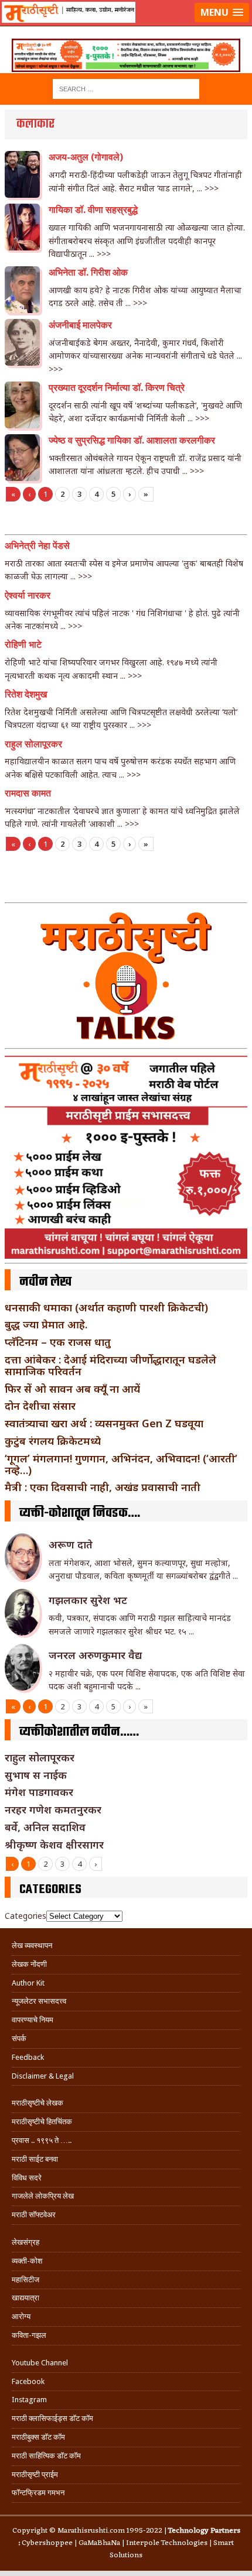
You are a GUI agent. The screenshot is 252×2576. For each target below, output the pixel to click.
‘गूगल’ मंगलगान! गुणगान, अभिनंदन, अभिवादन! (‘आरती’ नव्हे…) (121, 1464)
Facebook (28, 2381)
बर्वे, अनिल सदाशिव (45, 1827)
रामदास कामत (28, 793)
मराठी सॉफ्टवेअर (34, 2215)
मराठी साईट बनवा (35, 2159)
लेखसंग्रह (25, 2242)
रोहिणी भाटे (23, 645)
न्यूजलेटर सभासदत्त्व (39, 2001)
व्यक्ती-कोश (27, 2261)
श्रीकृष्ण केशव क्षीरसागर (54, 1845)
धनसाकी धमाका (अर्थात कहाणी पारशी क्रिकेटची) (106, 1307)
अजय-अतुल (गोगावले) (86, 157)
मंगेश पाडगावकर (39, 1792)
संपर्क (19, 2039)
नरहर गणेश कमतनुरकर (53, 1809)
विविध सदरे (27, 2178)
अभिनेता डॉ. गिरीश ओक (88, 272)
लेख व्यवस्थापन (32, 1945)
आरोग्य (21, 2316)
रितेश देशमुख (26, 694)
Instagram (29, 2400)
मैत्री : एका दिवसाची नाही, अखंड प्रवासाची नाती (103, 1487)
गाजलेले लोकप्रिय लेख (43, 2196)
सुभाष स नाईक (36, 1775)
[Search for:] (126, 88)
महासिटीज (25, 2280)
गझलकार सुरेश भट (88, 1600)
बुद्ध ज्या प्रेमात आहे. (46, 1324)
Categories (25, 1916)
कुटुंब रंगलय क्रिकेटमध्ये (53, 1441)
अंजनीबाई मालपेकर (80, 325)
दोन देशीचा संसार (40, 1406)
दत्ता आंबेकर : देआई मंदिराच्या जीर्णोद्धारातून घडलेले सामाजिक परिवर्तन (110, 1365)
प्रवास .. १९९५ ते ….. (42, 2140)
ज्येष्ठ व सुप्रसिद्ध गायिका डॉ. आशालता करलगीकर (132, 440)
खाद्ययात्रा (25, 2298)
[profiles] (126, 27)
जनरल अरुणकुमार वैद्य (95, 1655)
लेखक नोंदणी (29, 1964)
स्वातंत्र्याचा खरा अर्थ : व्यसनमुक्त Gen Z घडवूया (104, 1423)
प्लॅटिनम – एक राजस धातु (58, 1342)
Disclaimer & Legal (43, 2076)
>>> (212, 188)
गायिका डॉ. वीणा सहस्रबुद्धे (93, 210)
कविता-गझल (29, 2335)
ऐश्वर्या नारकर (28, 595)
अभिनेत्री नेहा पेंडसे (37, 546)
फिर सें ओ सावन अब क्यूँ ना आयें (72, 1389)
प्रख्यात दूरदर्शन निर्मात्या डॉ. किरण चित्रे (117, 388)
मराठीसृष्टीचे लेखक (38, 2103)
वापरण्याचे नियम (33, 2020)
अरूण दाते (71, 1544)
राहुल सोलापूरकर (33, 744)
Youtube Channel (40, 2363)
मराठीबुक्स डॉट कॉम (38, 2437)
